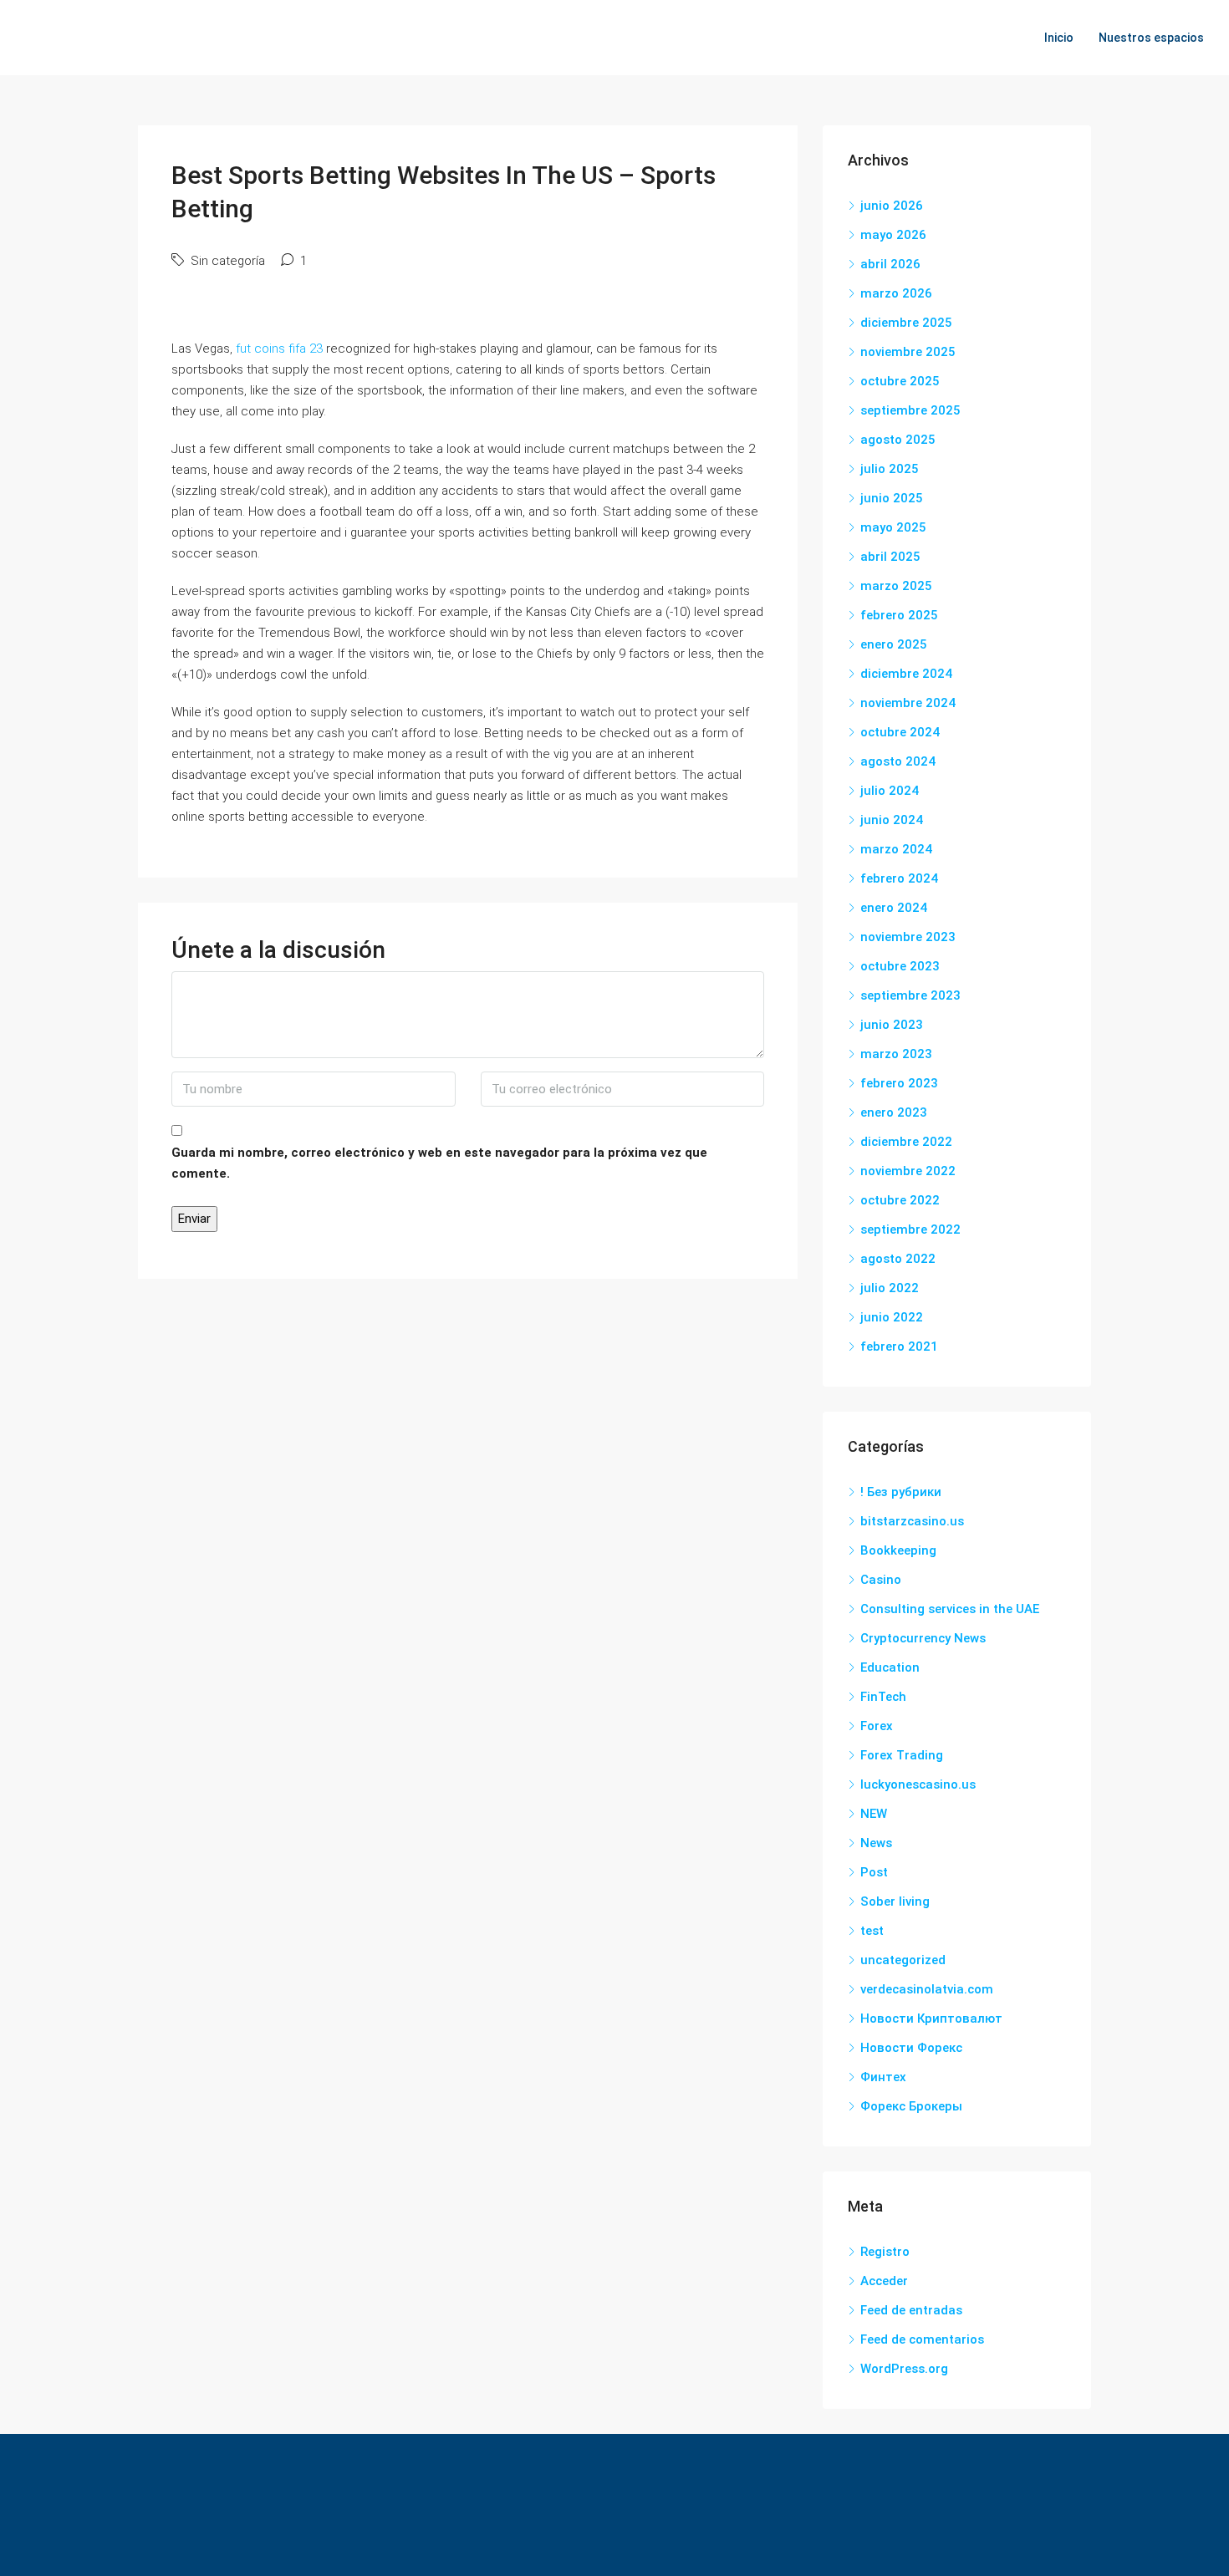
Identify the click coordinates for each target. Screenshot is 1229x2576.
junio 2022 (892, 1317)
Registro (885, 2252)
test (872, 1931)
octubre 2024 (900, 732)
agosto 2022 (898, 1259)
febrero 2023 (899, 1083)
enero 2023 (894, 1112)
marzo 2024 (896, 849)
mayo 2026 (893, 235)
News (876, 1843)
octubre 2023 (900, 966)
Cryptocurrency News (923, 1638)
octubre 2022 (900, 1200)
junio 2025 (892, 498)
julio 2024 (890, 791)
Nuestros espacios (1151, 38)
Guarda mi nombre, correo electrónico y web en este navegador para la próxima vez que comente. (439, 1163)
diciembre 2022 (906, 1142)
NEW (874, 1814)
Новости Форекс (911, 2048)
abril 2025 (890, 557)
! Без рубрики (901, 1492)
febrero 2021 (899, 1347)
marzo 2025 (896, 586)
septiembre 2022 (910, 1229)
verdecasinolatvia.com (927, 1989)
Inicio (1059, 38)
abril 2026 (890, 264)
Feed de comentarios (922, 2339)
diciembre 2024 (906, 674)
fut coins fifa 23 (279, 349)
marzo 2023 (896, 1054)
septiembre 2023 (910, 995)
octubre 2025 (900, 381)
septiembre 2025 (910, 410)
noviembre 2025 (908, 352)
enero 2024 (894, 908)
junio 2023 (892, 1025)
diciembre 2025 (906, 323)
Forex (877, 1726)
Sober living (895, 1901)
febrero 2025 (899, 615)
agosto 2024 (898, 761)
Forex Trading (902, 1755)
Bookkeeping (898, 1550)
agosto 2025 (898, 440)
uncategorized (903, 1960)
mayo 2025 (893, 527)
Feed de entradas (911, 2310)
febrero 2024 (899, 878)
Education (890, 1667)
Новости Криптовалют (931, 2019)
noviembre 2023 (908, 937)
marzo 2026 (896, 293)
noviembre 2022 (908, 1171)
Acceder (884, 2281)
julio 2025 (890, 469)
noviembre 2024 (908, 703)
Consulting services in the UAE (950, 1609)
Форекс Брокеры (911, 2106)
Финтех (883, 2077)
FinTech (883, 1697)
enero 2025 (894, 644)
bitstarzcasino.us (912, 1521)
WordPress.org (904, 2369)
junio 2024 (892, 820)
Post (874, 1872)
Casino (881, 1580)
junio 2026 (892, 206)
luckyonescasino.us (918, 1784)
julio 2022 (890, 1288)
